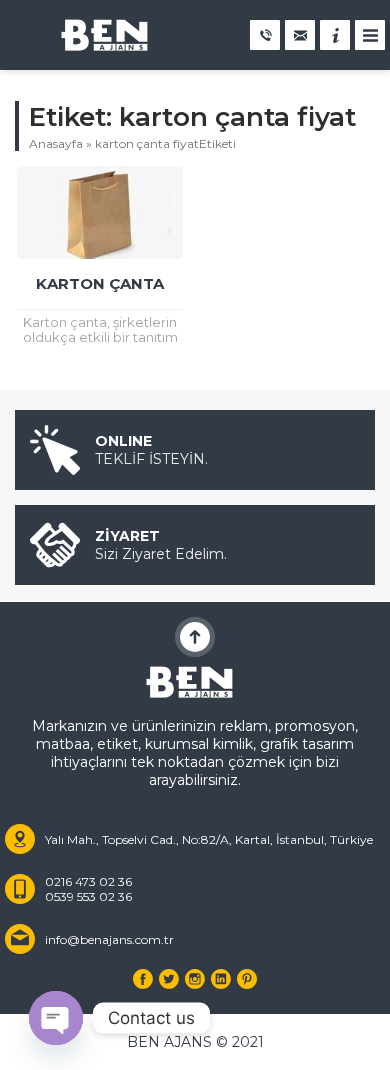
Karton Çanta (100, 283)
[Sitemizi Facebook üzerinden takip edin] (143, 979)
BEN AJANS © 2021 (195, 1042)
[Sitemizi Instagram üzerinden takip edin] (195, 979)
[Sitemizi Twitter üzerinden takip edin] (169, 979)
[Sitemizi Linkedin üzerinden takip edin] (221, 979)
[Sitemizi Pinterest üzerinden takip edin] (247, 979)
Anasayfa (56, 143)
